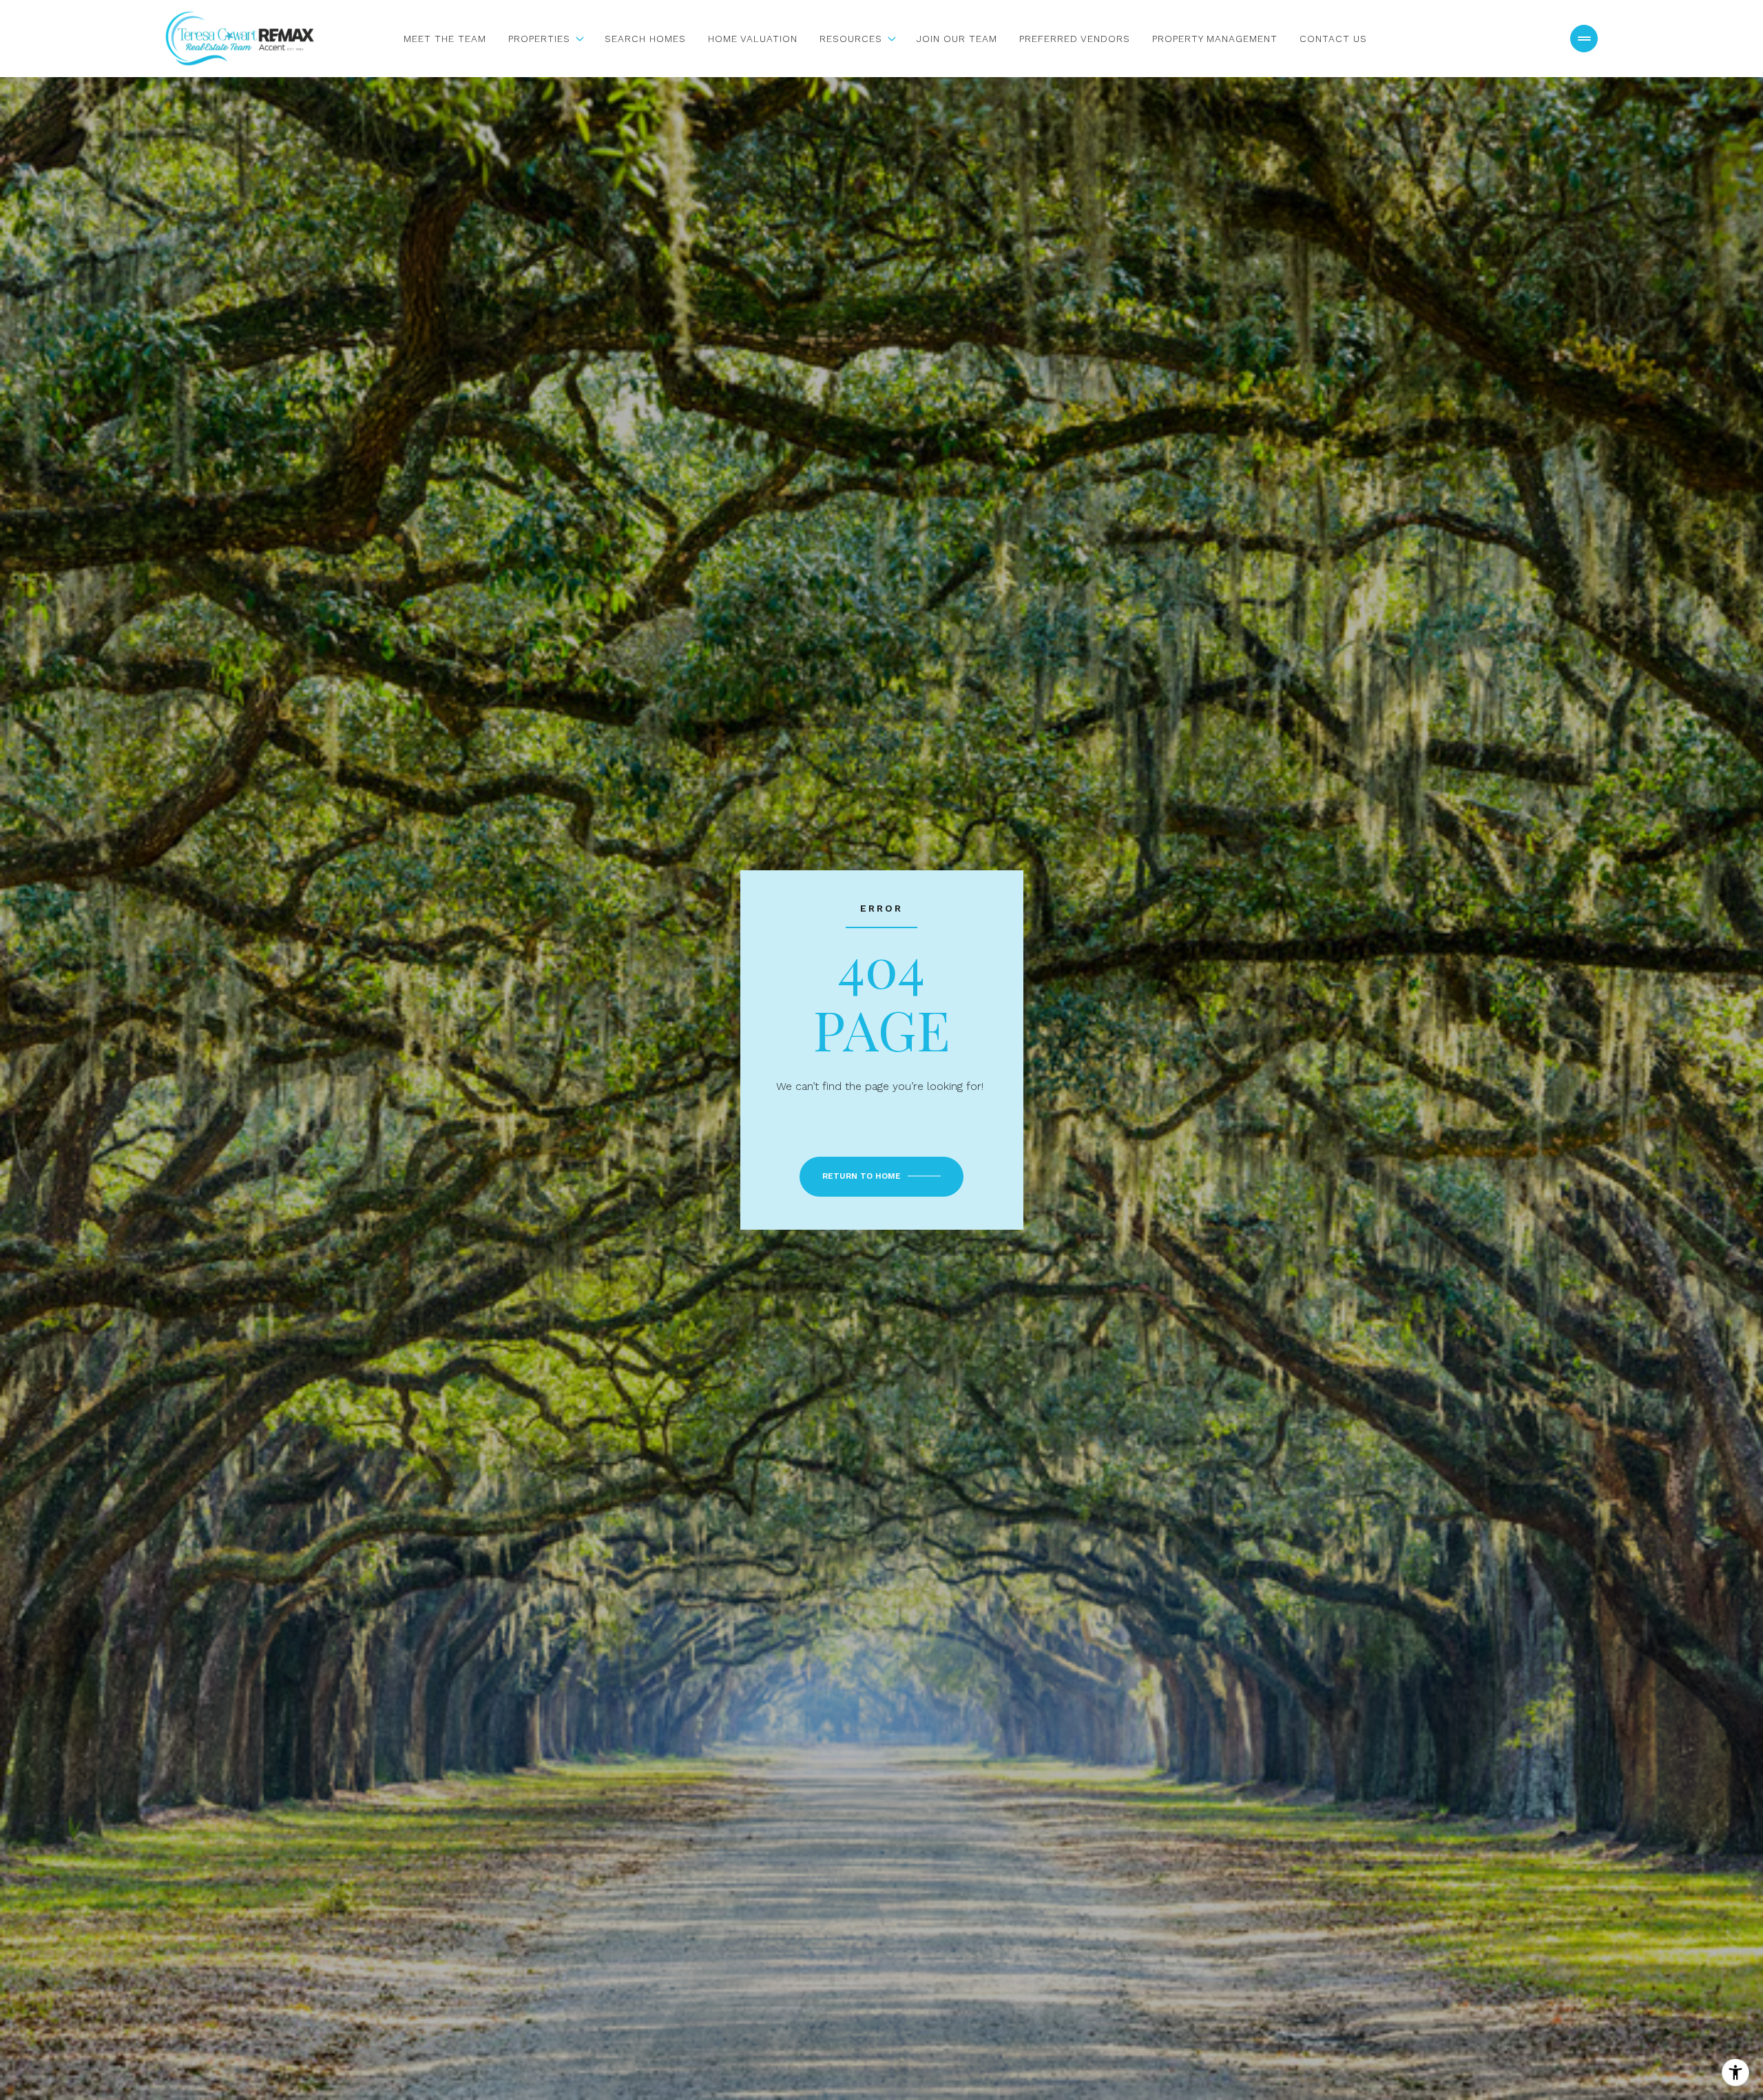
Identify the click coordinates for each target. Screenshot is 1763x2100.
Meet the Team (445, 39)
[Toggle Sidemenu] (1584, 39)
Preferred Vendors (1075, 39)
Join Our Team (957, 39)
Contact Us (1333, 39)
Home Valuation (753, 39)
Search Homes (645, 39)
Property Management (1215, 39)
